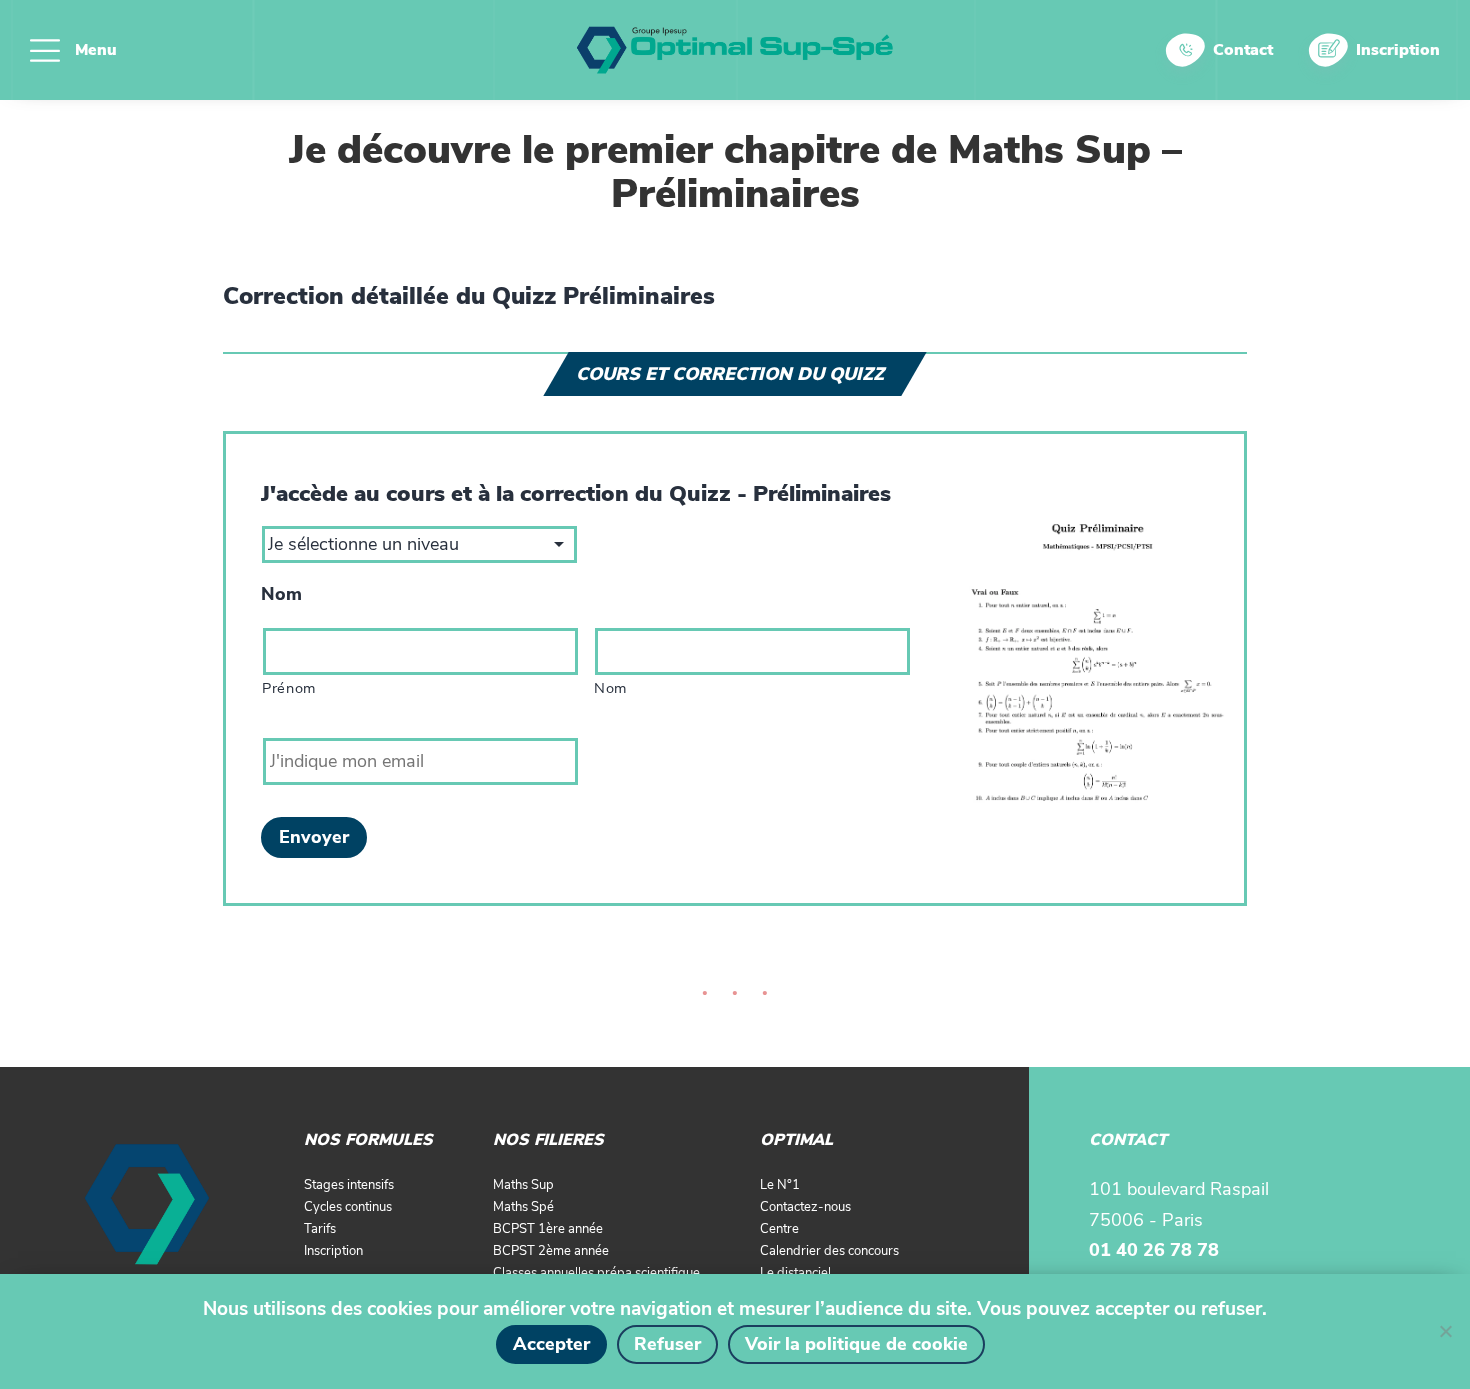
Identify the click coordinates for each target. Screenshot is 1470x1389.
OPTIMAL (796, 1140)
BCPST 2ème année (551, 1251)
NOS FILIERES (548, 1140)
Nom (281, 594)
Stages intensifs (349, 1185)
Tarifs (320, 1229)
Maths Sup (523, 1185)
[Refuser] (1445, 1331)
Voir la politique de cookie (856, 1344)
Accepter (551, 1344)
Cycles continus (348, 1207)
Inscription (1398, 50)
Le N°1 (780, 1185)
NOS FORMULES (368, 1140)
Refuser (667, 1344)
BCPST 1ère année (548, 1229)
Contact (1243, 50)
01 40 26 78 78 (1154, 1250)
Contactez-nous (805, 1207)
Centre (779, 1229)
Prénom (289, 688)
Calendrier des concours (829, 1251)
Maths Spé (523, 1207)
